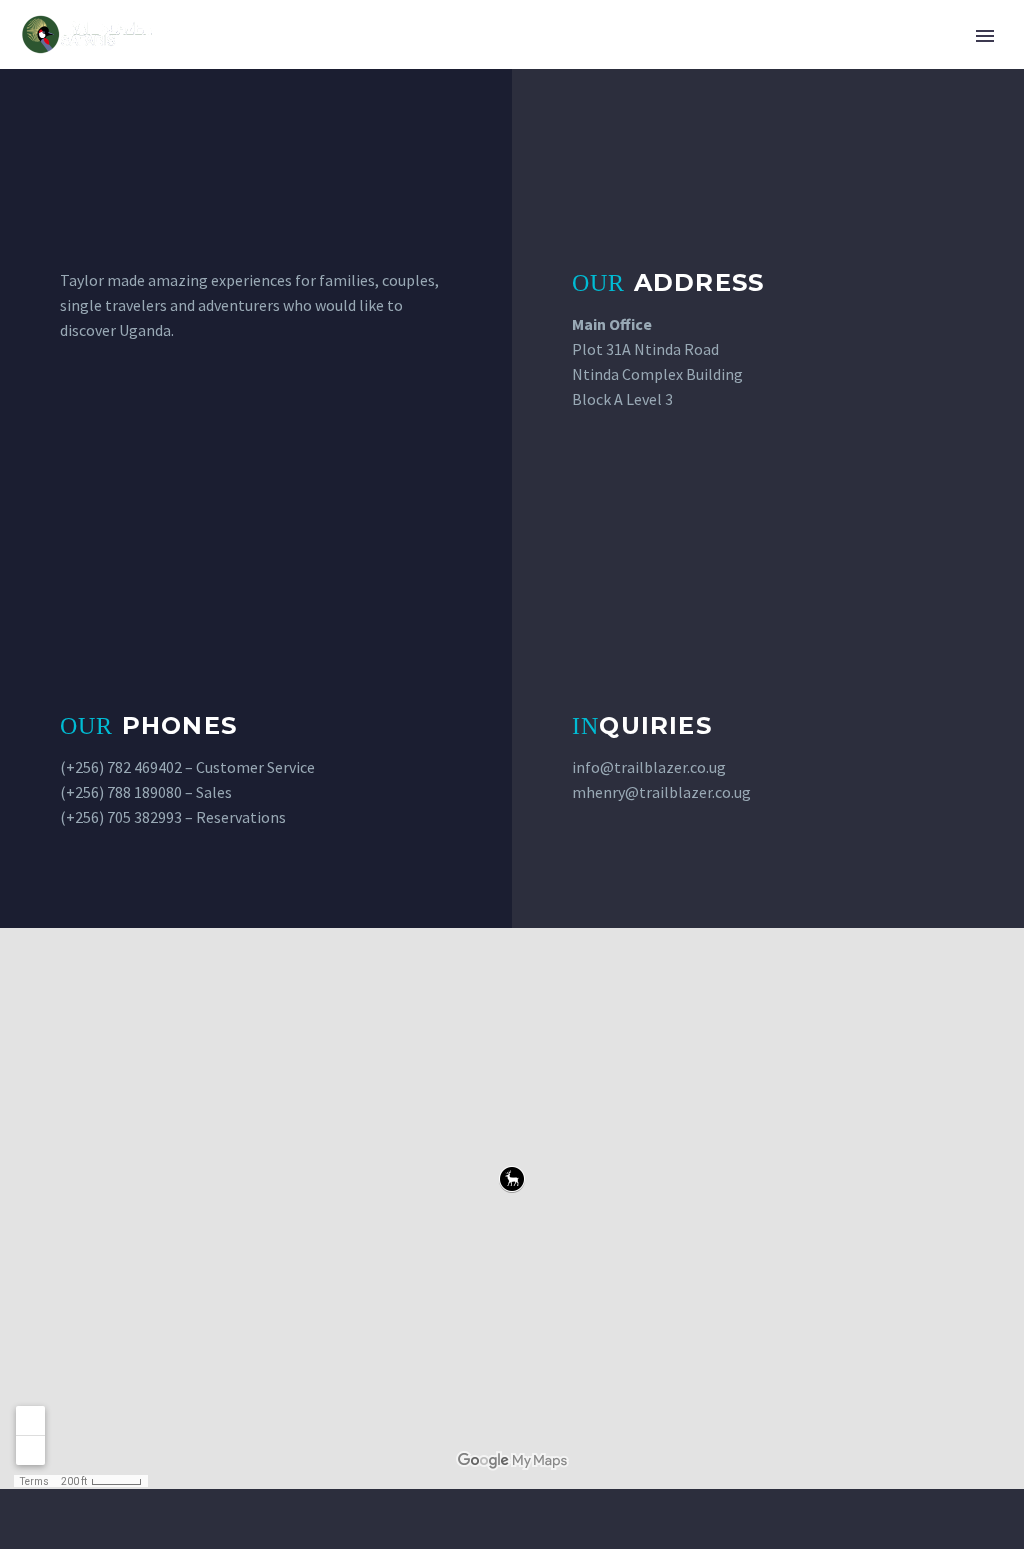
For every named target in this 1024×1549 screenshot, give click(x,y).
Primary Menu (985, 36)
